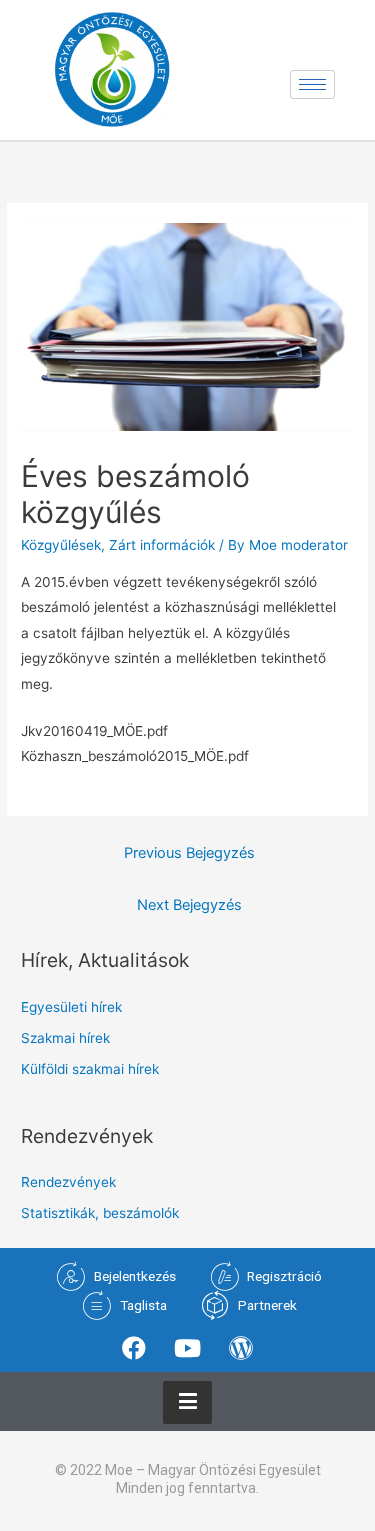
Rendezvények (68, 1182)
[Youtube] (187, 1348)
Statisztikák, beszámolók (100, 1213)
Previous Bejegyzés (189, 853)
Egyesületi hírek (71, 1007)
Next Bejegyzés (189, 905)
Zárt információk (162, 545)
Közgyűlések (61, 545)
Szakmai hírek (65, 1038)
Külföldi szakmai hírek (90, 1069)
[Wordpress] (241, 1348)
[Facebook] (134, 1348)
